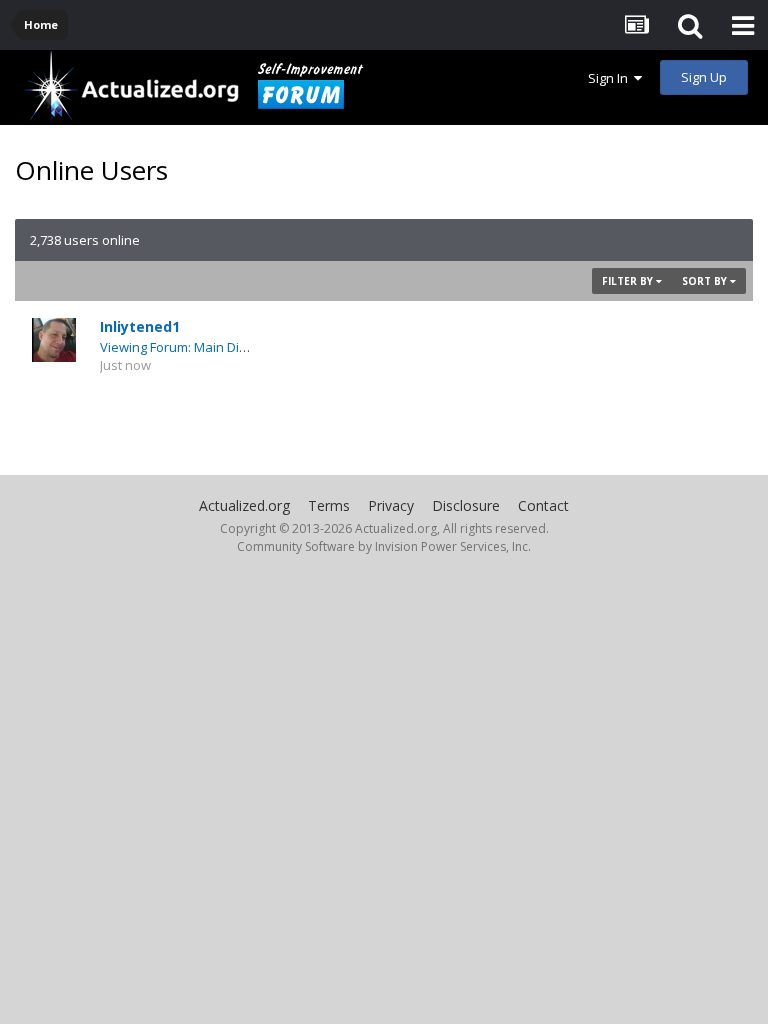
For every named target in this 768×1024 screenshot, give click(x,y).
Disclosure (466, 505)
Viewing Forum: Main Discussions (200, 347)
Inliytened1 (140, 326)
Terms (329, 505)
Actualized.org (244, 505)
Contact (543, 505)
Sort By (706, 281)
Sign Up (704, 77)
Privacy (391, 505)
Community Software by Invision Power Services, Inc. (384, 546)
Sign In (611, 78)
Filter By (629, 281)
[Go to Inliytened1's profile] (54, 340)
